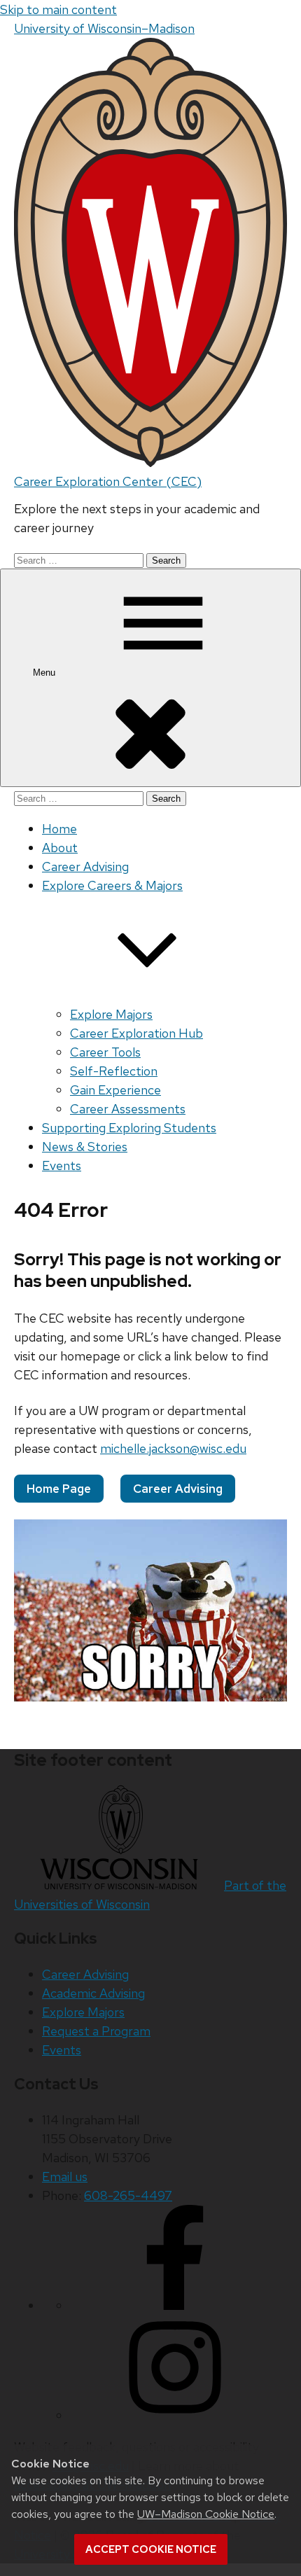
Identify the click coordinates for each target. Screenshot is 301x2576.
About (60, 848)
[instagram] (175, 2415)
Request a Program (96, 2031)
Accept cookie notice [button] (151, 2549)
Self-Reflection (114, 1071)
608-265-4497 (128, 2195)
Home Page (59, 1489)
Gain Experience (115, 1090)
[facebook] (175, 2305)
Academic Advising (93, 1993)
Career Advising (85, 866)
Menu (45, 673)
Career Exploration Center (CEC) (108, 481)
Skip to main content (58, 9)
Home (59, 829)
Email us (65, 2177)
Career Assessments (128, 1109)
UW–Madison (104, 28)
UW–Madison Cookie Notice (206, 2514)
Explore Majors (111, 1014)
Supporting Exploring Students (129, 1128)
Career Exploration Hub (136, 1033)
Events (62, 1165)
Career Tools (105, 1052)
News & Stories (85, 1147)
